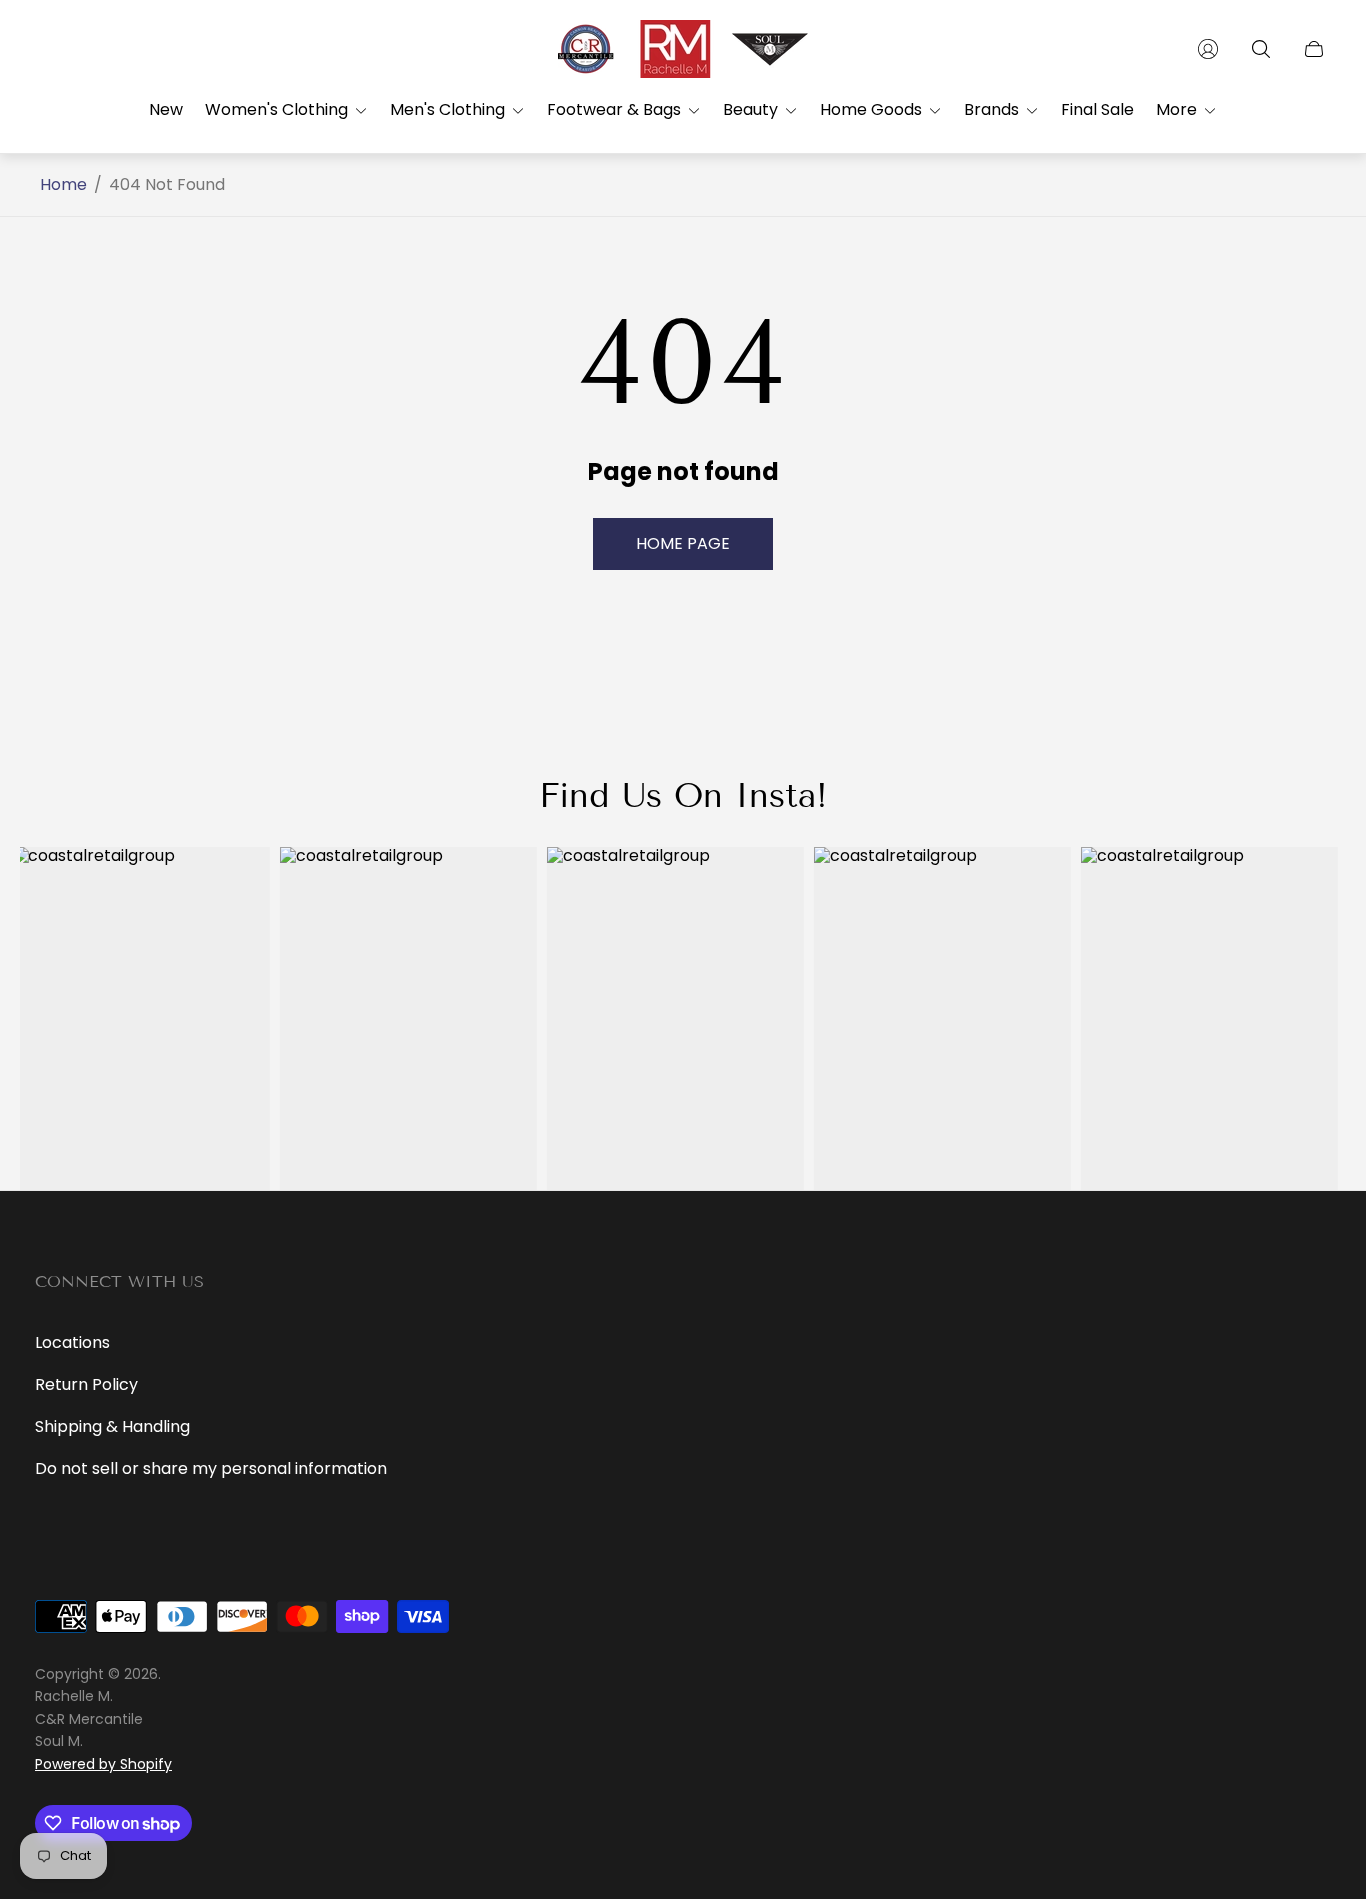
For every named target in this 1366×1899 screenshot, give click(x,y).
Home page (683, 543)
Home (63, 185)
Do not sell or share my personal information (211, 1468)
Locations (72, 1342)
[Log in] (1208, 49)
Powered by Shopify (103, 1764)
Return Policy (86, 1384)
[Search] (1261, 49)
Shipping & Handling (112, 1426)
